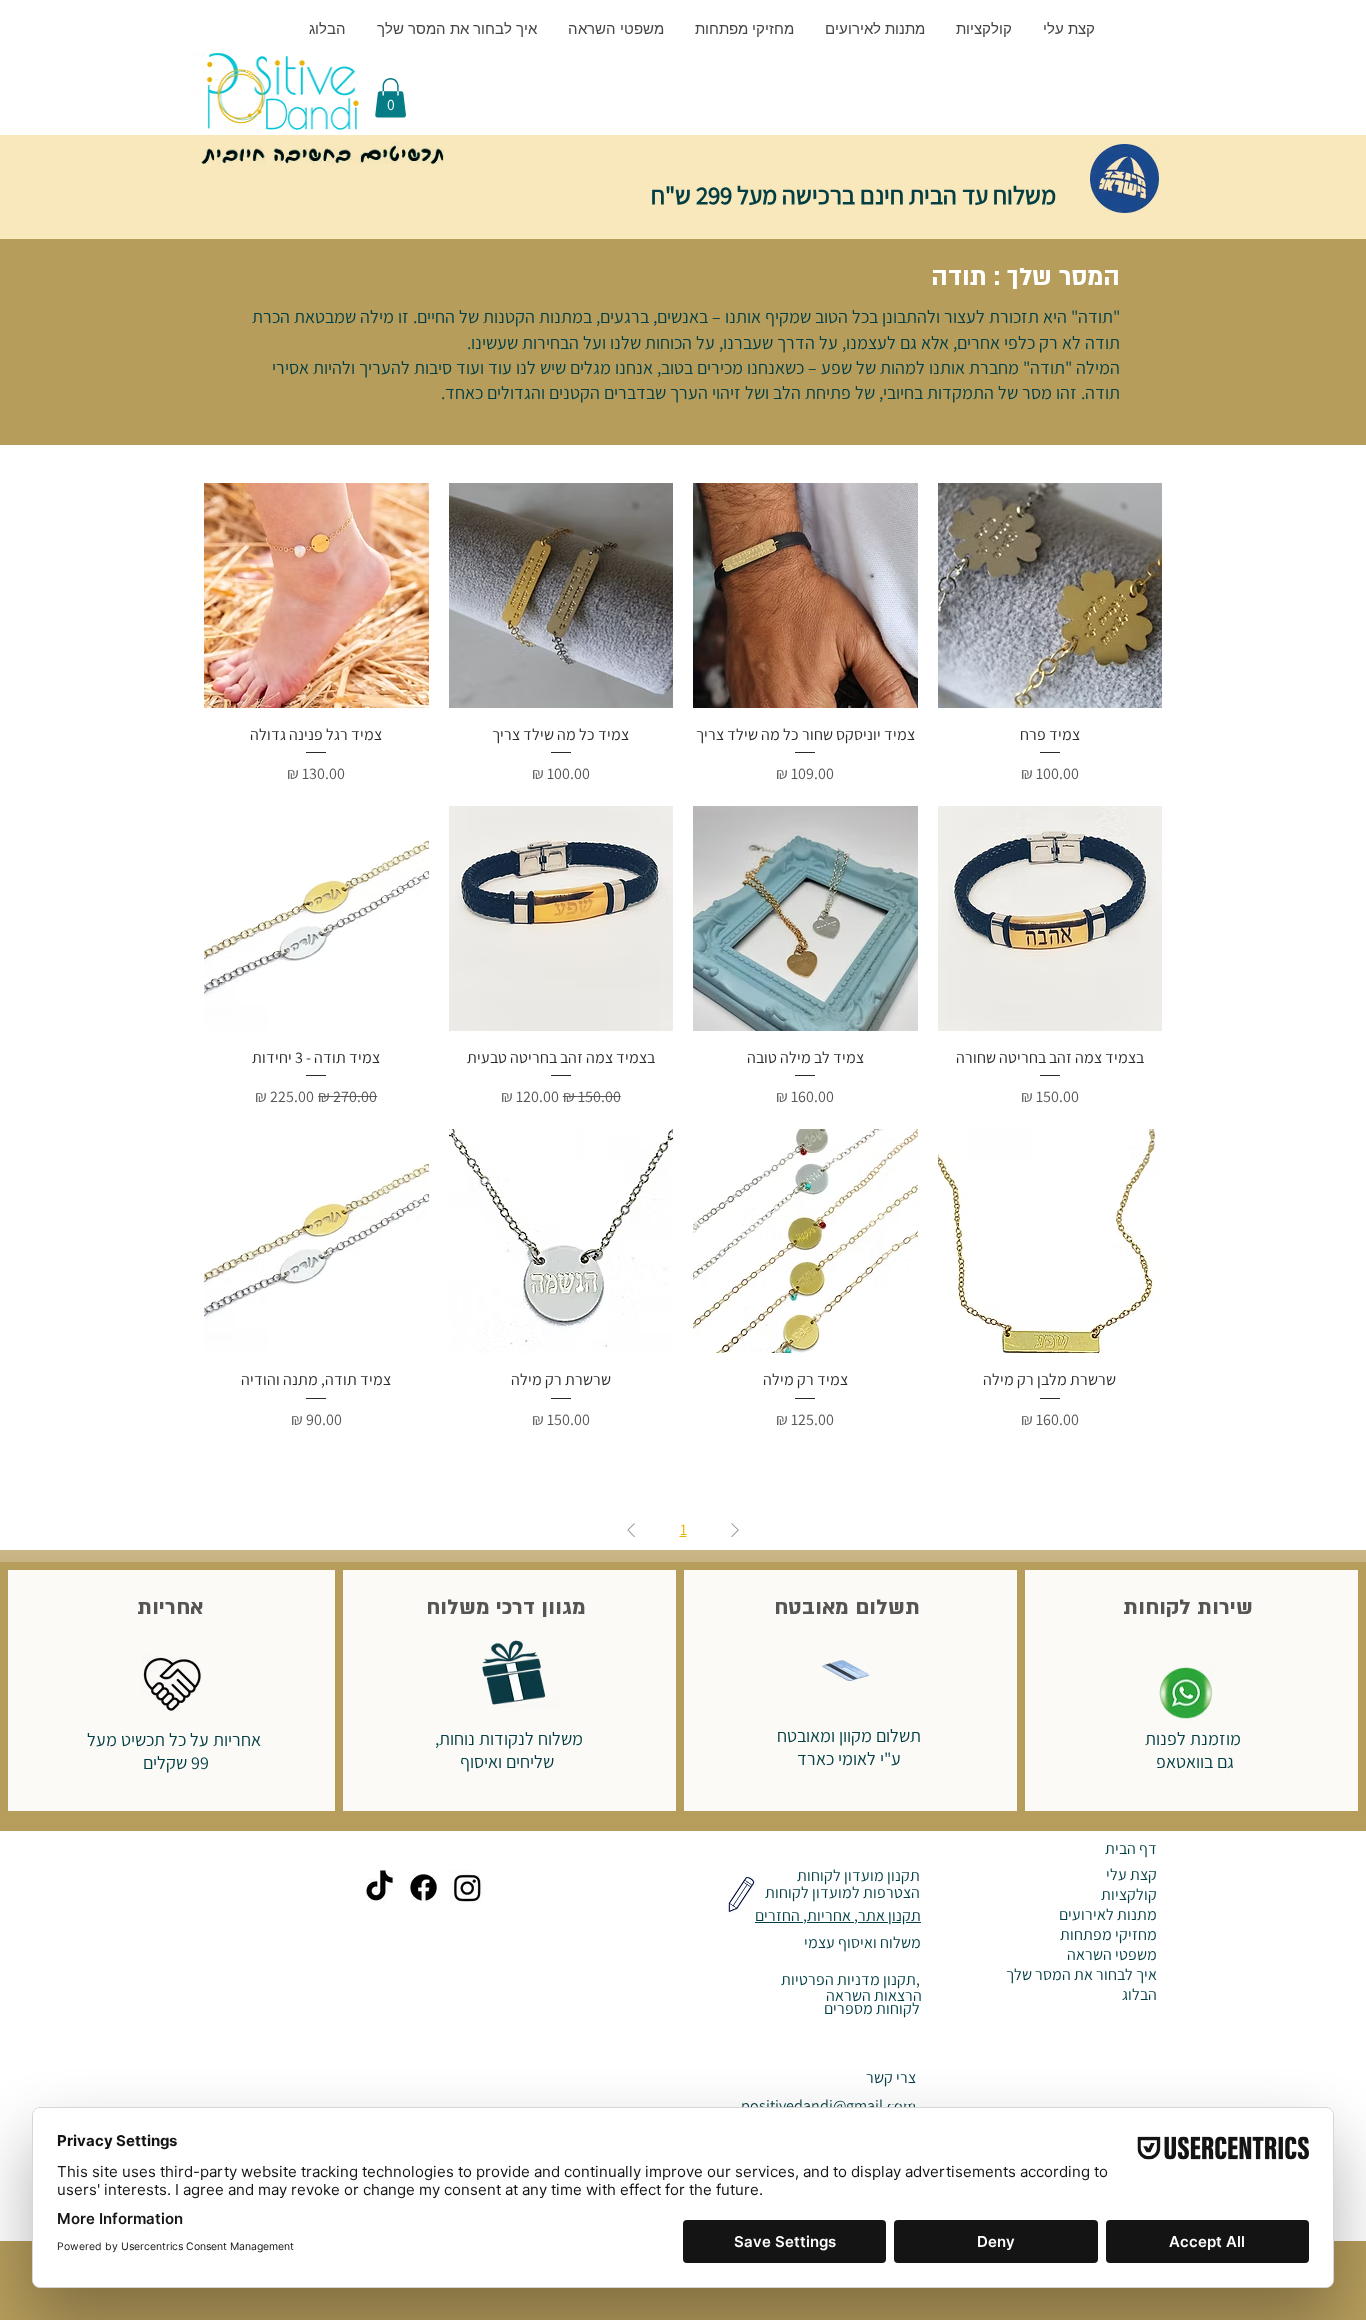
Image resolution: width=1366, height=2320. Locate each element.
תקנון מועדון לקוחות (857, 1875)
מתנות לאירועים (1108, 1915)
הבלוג (1139, 1995)
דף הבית (1131, 1848)
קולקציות (1129, 1895)
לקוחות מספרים (870, 2008)
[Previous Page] (735, 1530)
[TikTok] (379, 1887)
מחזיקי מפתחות (1108, 1935)
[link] (390, 97)
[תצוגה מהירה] (1050, 595)
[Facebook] (423, 1887)
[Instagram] (467, 1887)
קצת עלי (1131, 1875)
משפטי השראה (1112, 1955)
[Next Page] (631, 1530)
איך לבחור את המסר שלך (1081, 1975)
